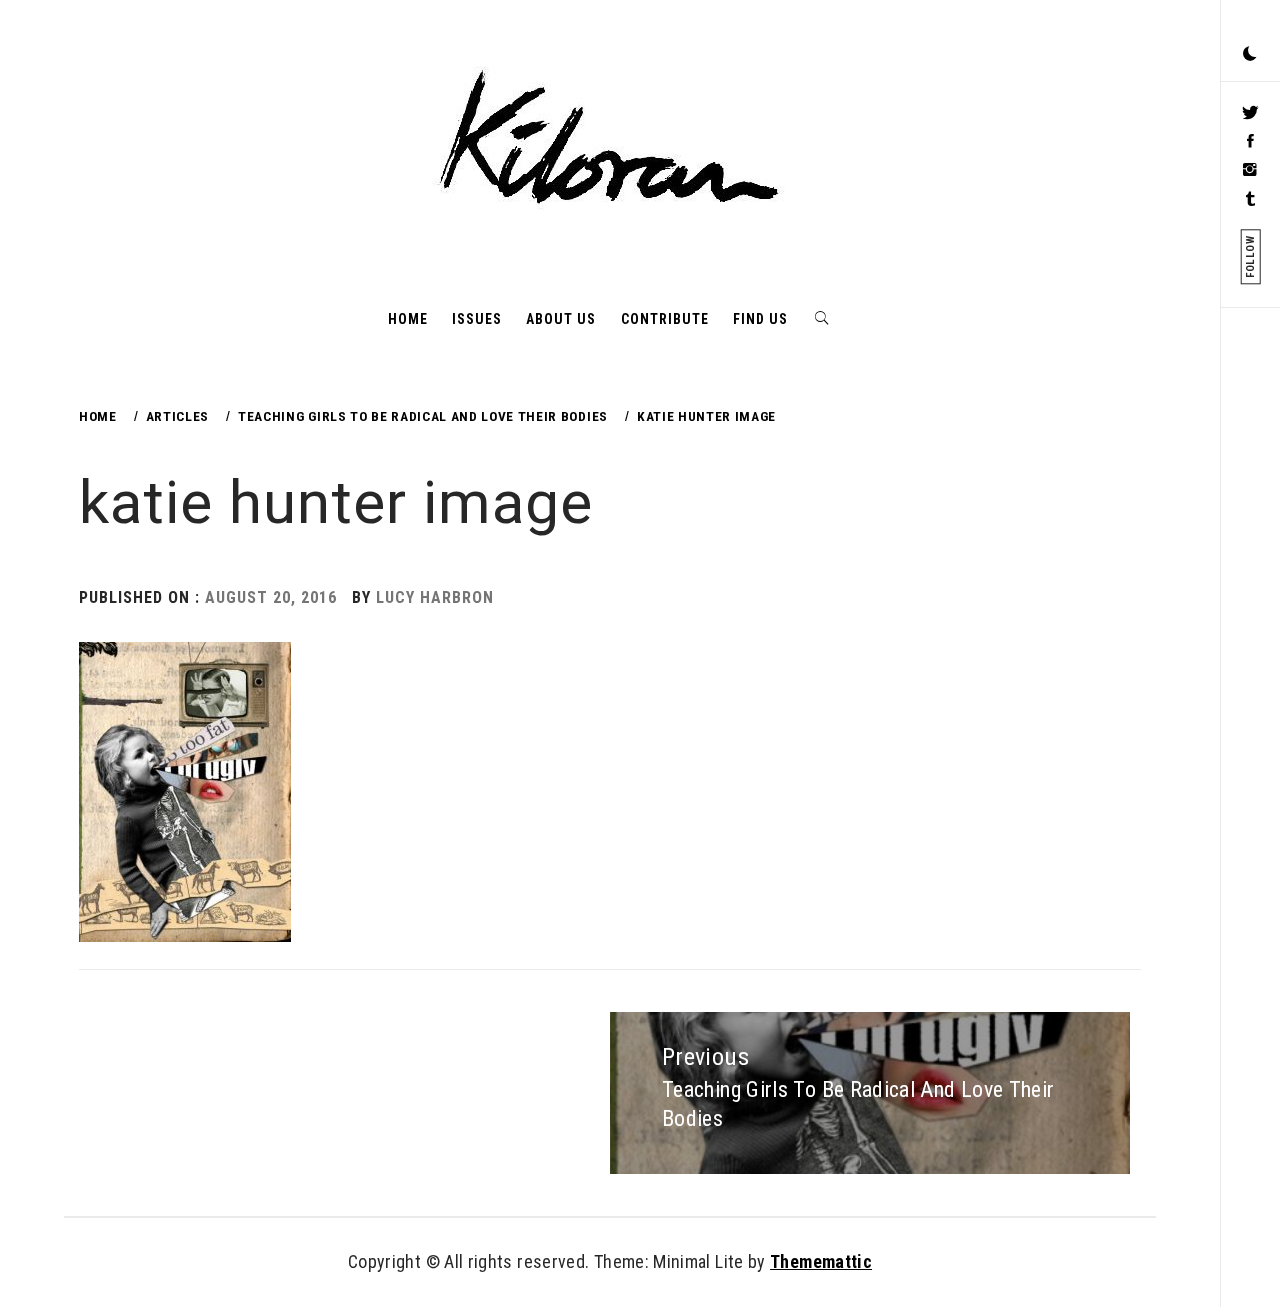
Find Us (760, 319)
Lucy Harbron (435, 597)
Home (408, 319)
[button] (1250, 55)
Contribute (665, 319)
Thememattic (821, 1261)
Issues (477, 319)
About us (561, 319)
